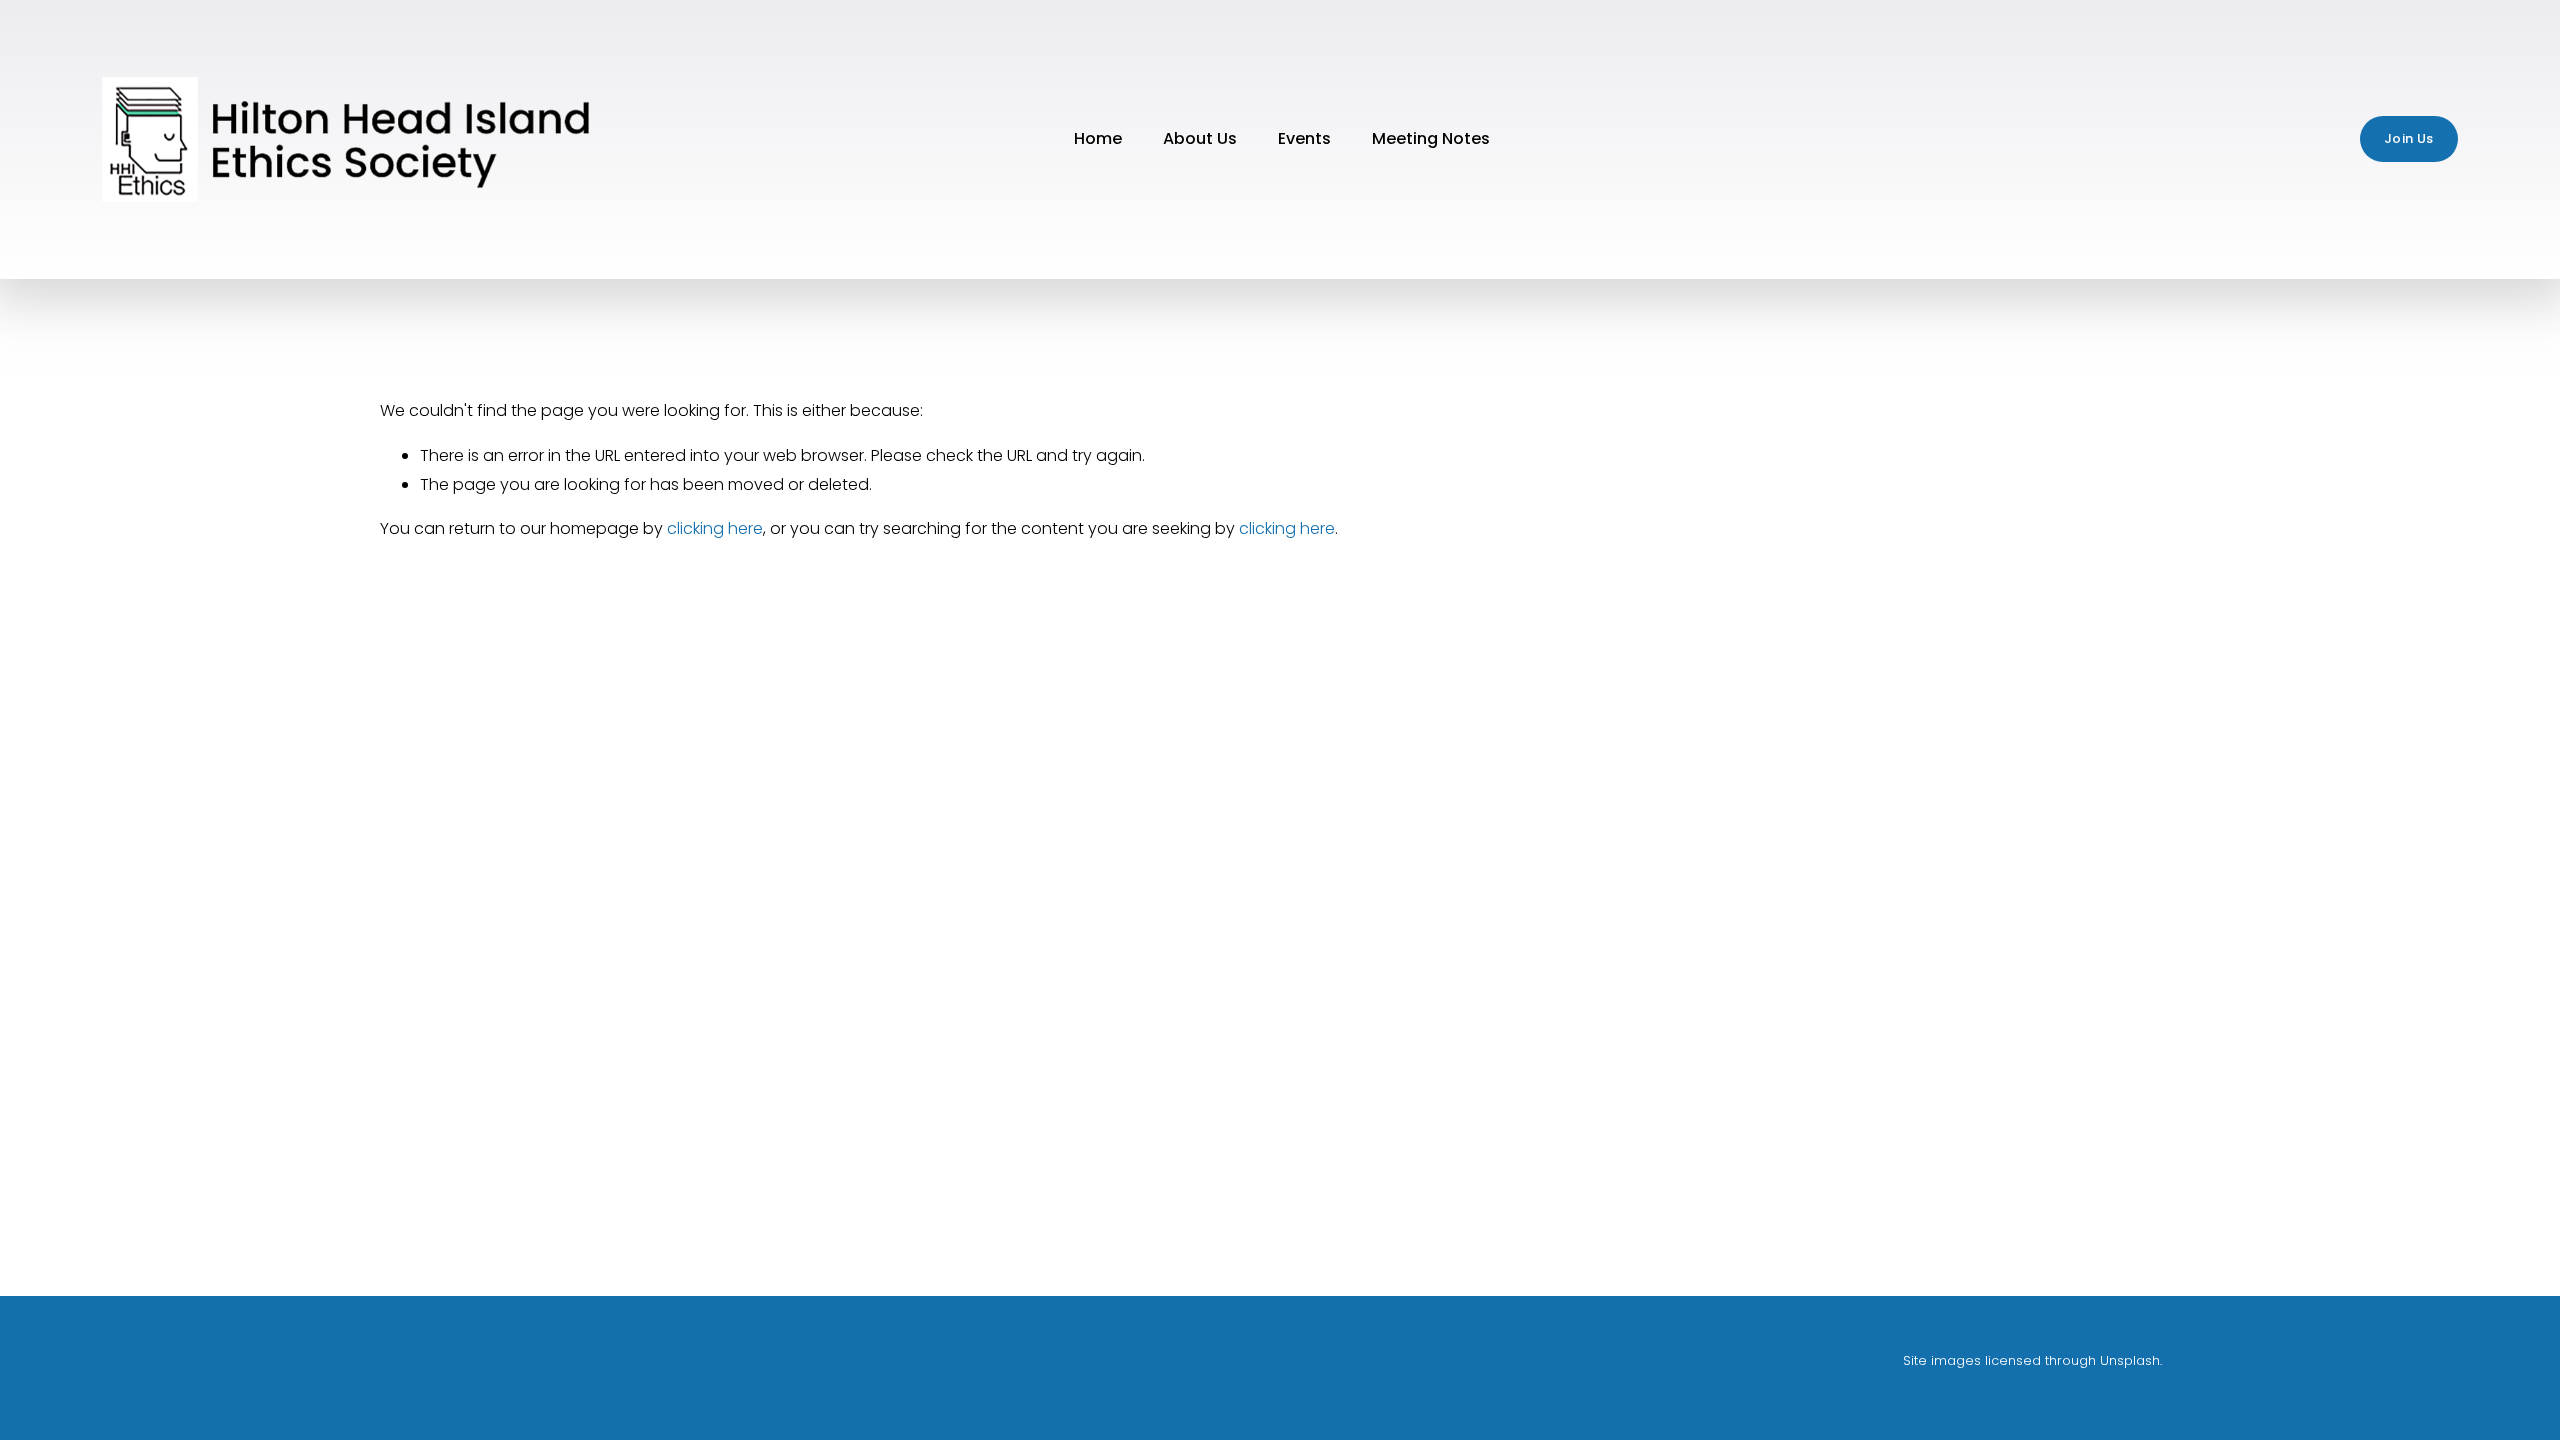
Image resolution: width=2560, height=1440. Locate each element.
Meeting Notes (1431, 138)
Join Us (2408, 138)
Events (1304, 138)
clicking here (715, 528)
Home (1098, 138)
